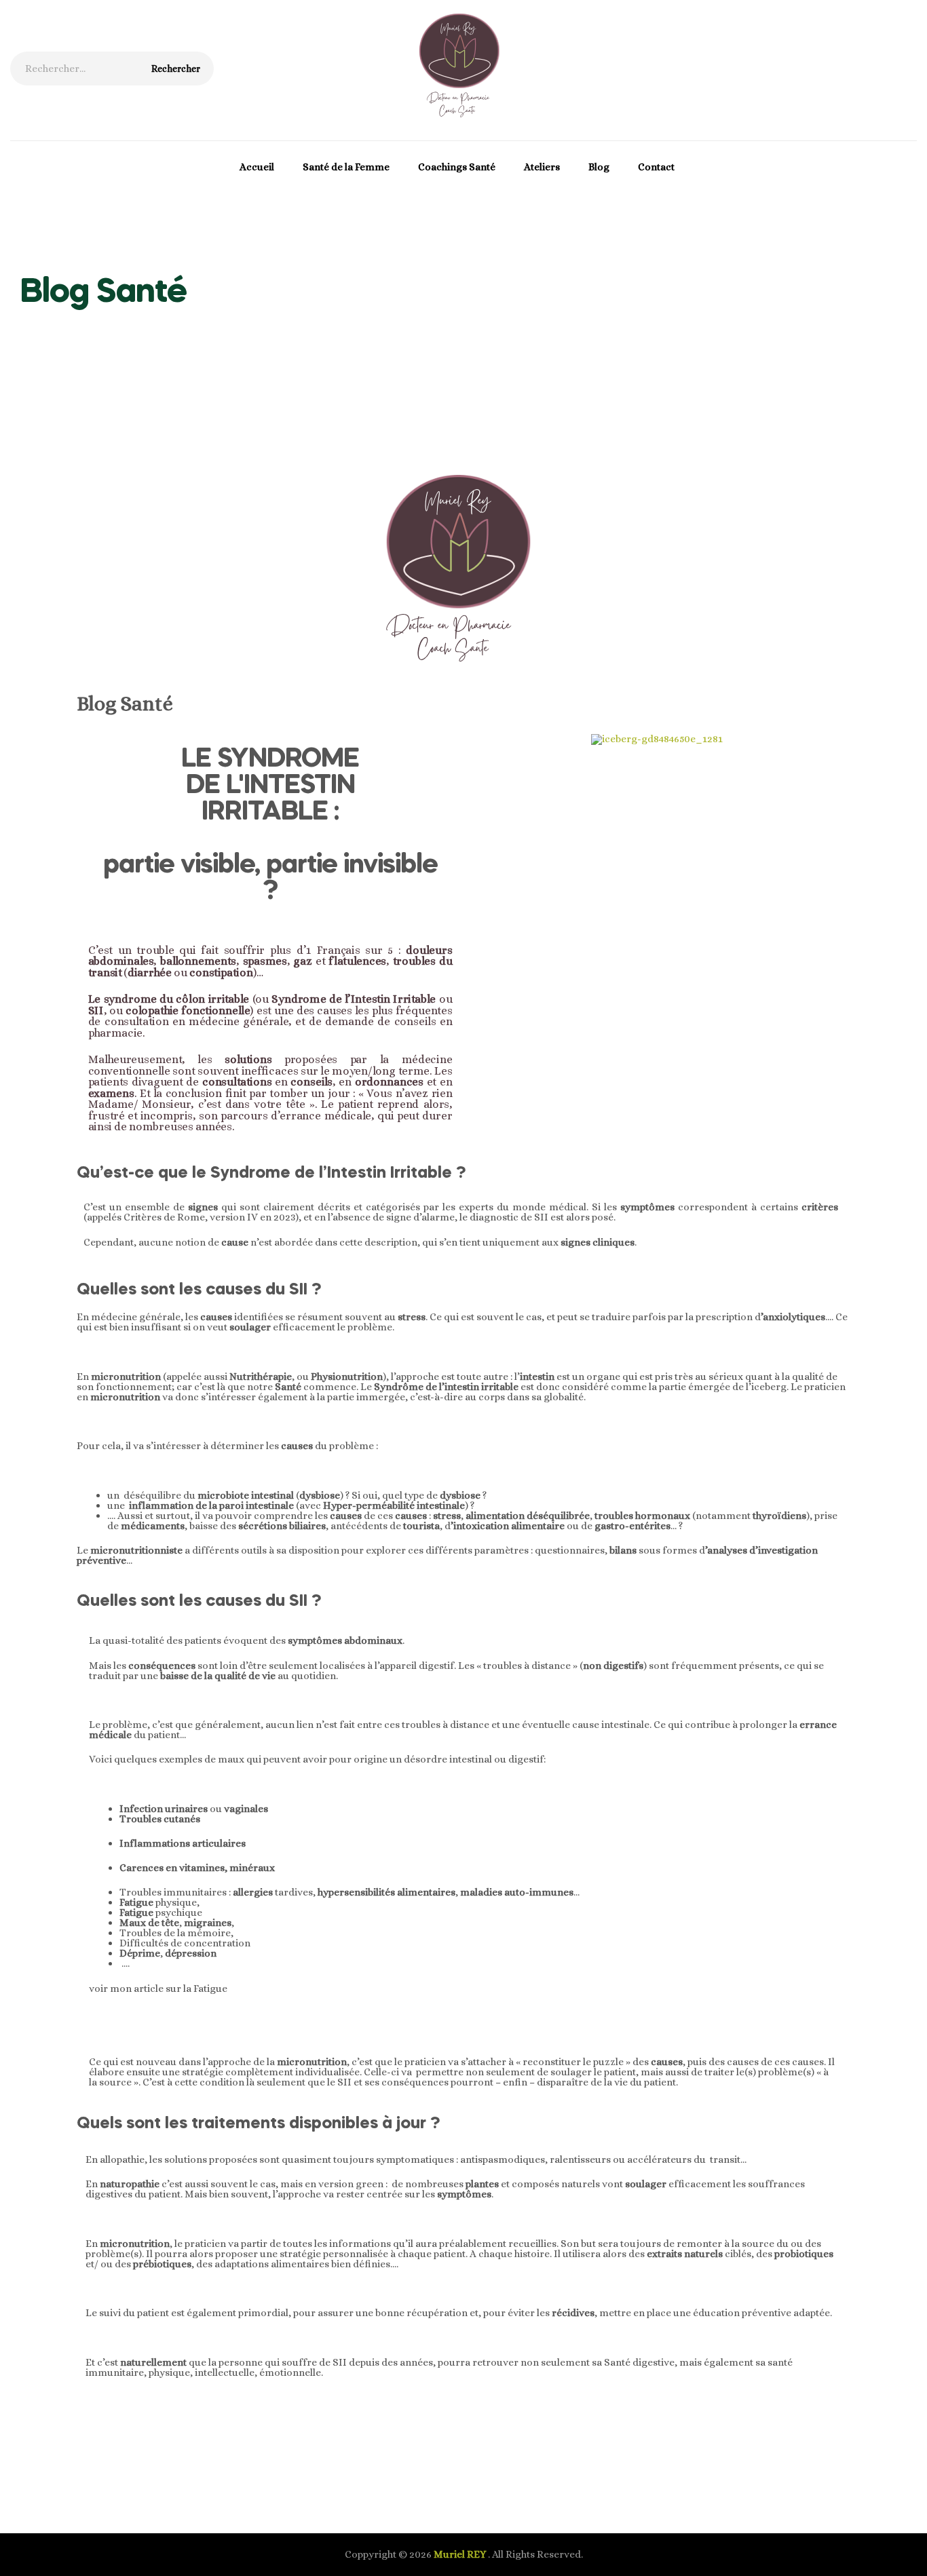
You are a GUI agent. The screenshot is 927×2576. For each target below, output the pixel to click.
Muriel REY (461, 2554)
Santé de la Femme (346, 167)
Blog (599, 167)
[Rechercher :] (112, 69)
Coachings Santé (457, 167)
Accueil (257, 167)
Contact (656, 167)
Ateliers (542, 167)
